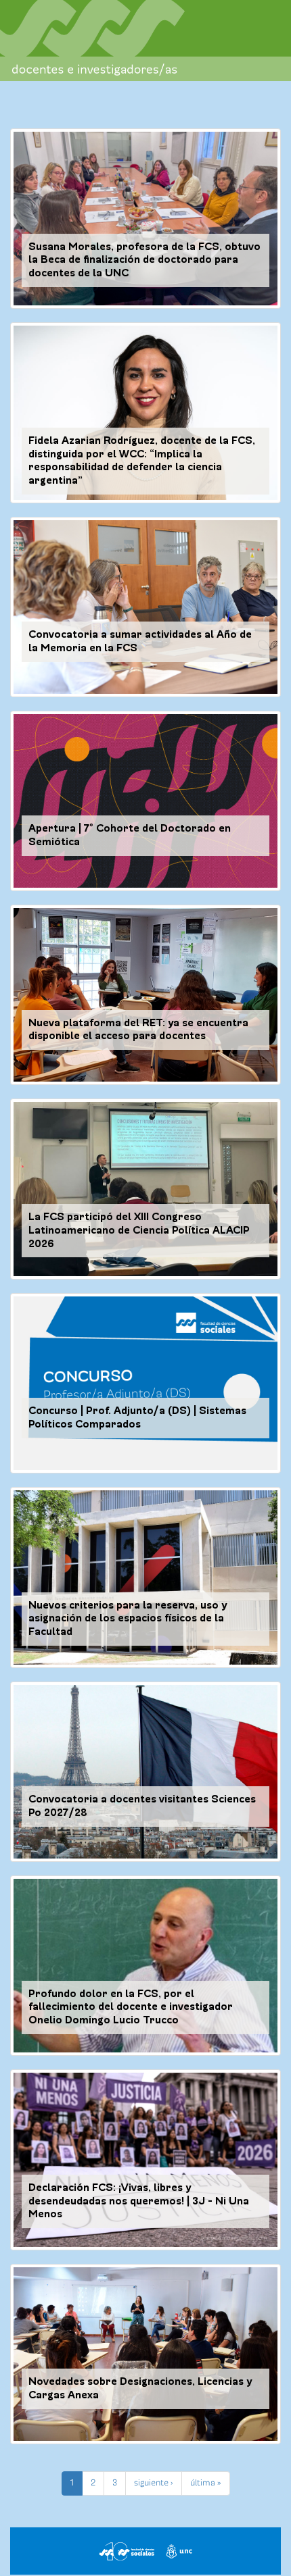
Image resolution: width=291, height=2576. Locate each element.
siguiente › (154, 2483)
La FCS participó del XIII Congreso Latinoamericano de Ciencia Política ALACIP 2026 (139, 1230)
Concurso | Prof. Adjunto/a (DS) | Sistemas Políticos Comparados (137, 1417)
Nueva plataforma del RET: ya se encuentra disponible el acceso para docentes (138, 1030)
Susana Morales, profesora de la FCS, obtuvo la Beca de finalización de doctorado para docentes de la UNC (144, 260)
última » (206, 2483)
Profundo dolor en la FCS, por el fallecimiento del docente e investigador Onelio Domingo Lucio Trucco (131, 2007)
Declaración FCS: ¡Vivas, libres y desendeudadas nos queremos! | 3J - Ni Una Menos (139, 2201)
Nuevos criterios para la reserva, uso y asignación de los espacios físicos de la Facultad (128, 1619)
